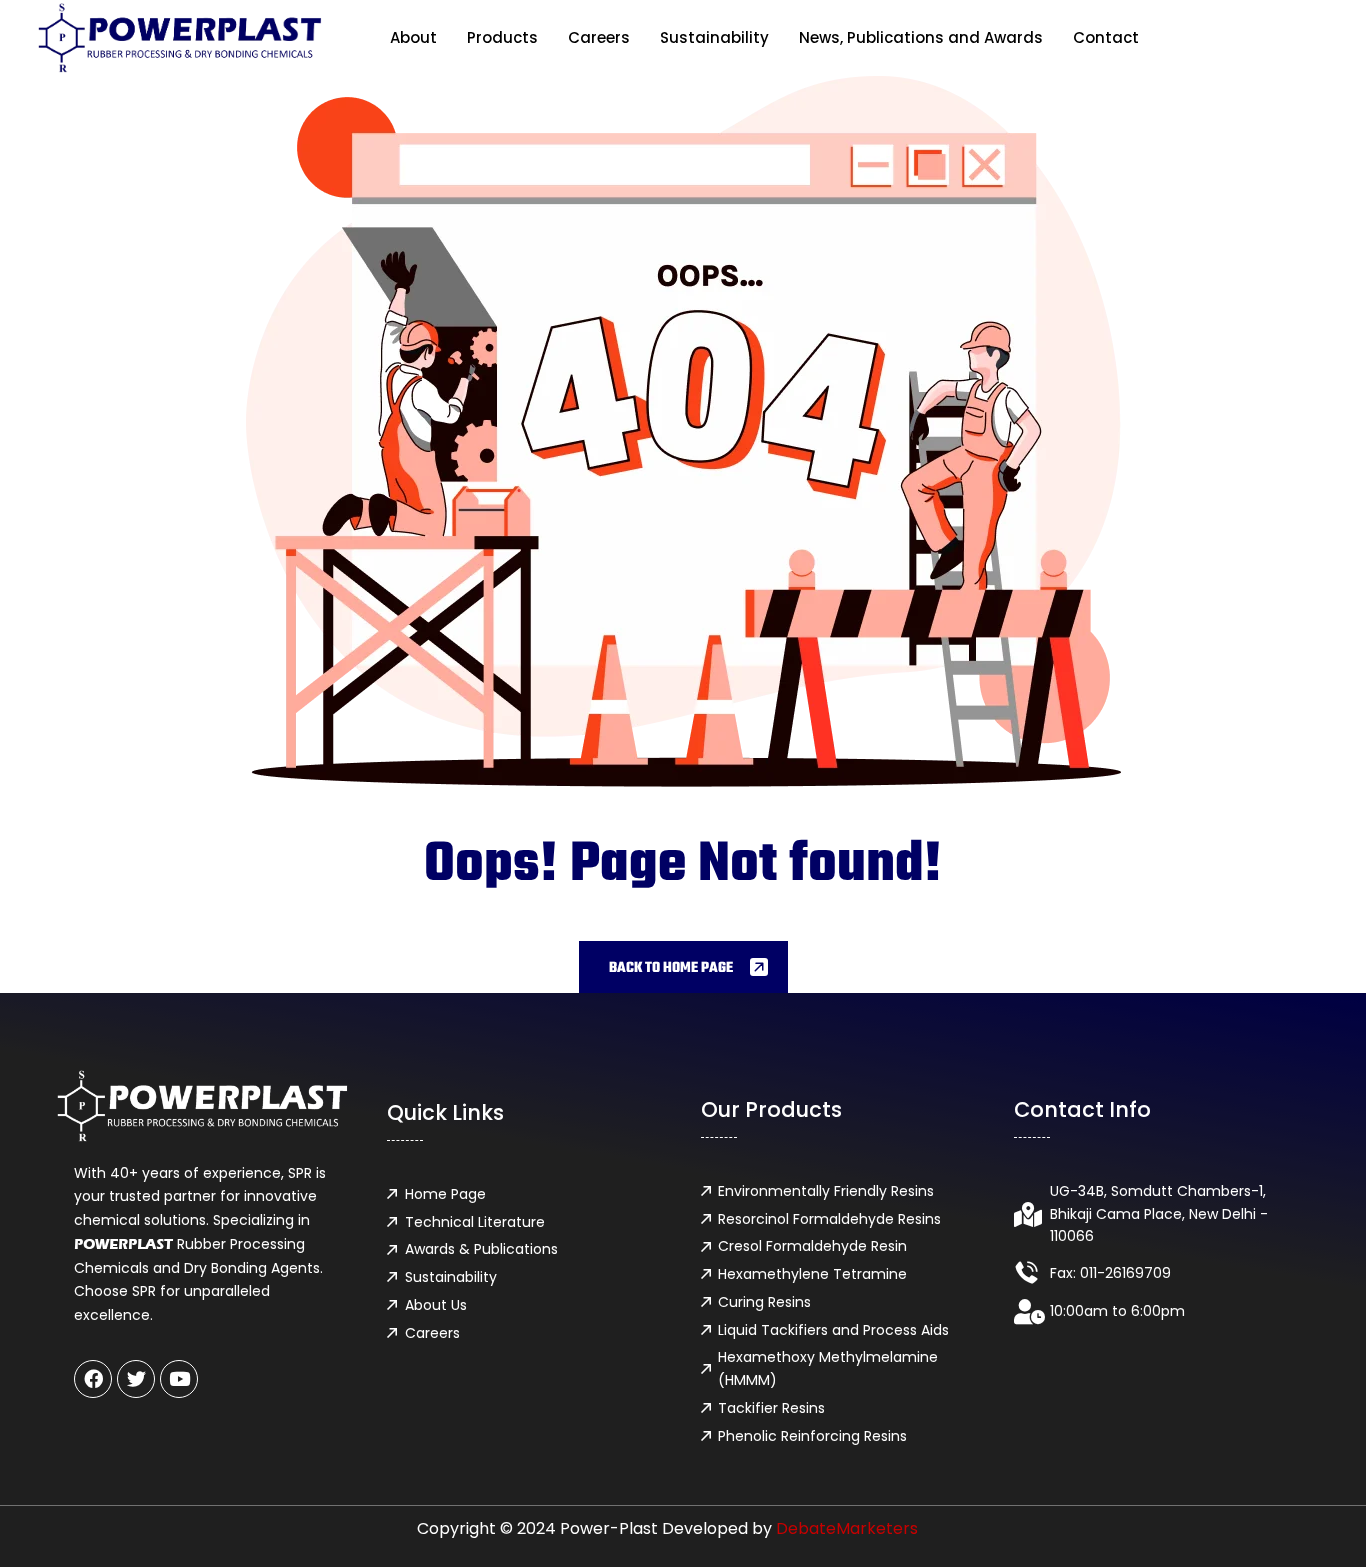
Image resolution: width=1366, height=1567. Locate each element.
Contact (1106, 37)
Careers (599, 37)
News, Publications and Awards (921, 37)
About (413, 37)
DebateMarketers (847, 1528)
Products (502, 37)
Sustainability (714, 37)
